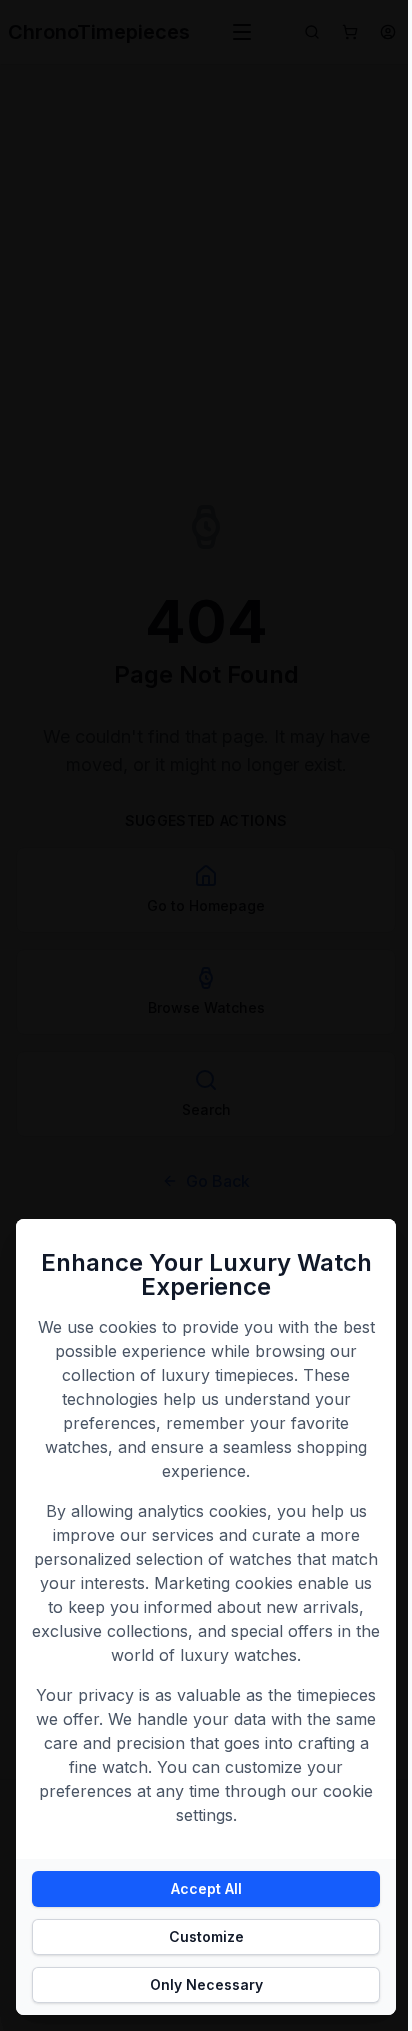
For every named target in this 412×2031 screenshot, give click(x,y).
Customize (206, 1936)
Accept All (206, 1888)
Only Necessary (206, 1984)
